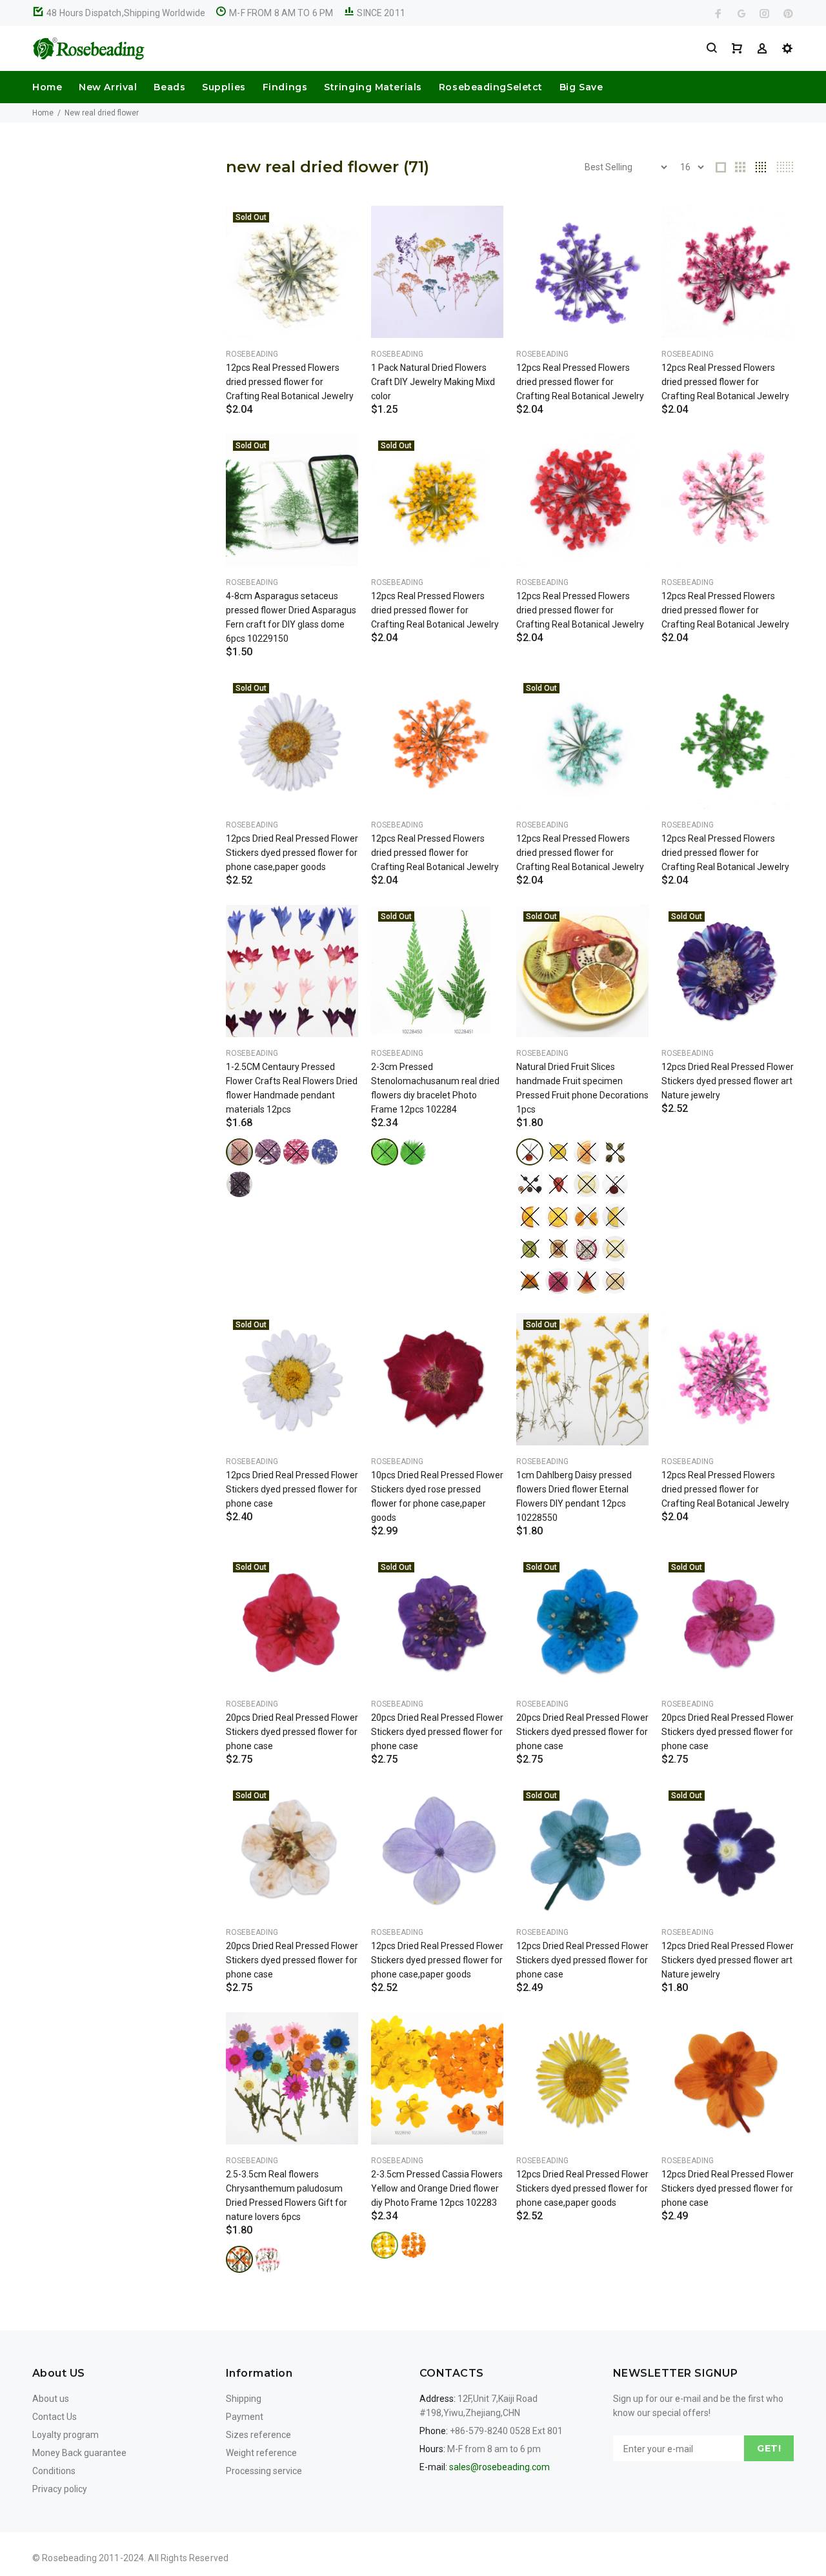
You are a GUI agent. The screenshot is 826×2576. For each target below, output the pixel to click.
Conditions (54, 2471)
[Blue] (325, 1152)
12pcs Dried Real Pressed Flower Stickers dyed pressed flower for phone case (292, 1489)
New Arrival (108, 87)
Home (47, 87)
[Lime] (558, 1152)
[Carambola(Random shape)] (615, 1249)
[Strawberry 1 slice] (558, 1184)
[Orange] (239, 2259)
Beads (169, 87)
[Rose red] (296, 1152)
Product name (108, 2524)
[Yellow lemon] (587, 1184)
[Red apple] (615, 1281)
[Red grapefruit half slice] (587, 1152)
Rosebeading (252, 354)
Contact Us (55, 2417)
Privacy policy (60, 2489)
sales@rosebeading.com (499, 2467)
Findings (285, 87)
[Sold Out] (292, 272)
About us (51, 2399)
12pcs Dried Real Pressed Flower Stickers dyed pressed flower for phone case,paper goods (292, 853)
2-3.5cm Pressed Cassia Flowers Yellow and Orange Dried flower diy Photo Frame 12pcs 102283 (437, 2188)
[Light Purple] (268, 1152)
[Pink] (239, 1152)
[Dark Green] (413, 1152)
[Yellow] (385, 2245)
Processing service (264, 2471)
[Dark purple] (239, 1184)
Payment (245, 2417)
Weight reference (261, 2453)
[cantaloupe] (530, 1281)
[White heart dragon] (587, 1249)
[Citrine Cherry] (530, 1152)
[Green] (385, 1152)
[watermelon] (587, 1281)
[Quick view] (337, 227)
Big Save (581, 87)
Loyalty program (65, 2435)
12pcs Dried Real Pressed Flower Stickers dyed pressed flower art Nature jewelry (728, 1081)
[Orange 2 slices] (587, 1216)
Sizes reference (258, 2435)
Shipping (244, 2399)
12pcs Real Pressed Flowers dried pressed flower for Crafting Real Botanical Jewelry (290, 382)
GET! (769, 2448)
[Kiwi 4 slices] (615, 1152)
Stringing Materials (373, 87)
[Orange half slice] (530, 1216)
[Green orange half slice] (615, 1216)
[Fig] (558, 1249)
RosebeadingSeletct (491, 87)
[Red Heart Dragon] (558, 1281)
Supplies (224, 87)
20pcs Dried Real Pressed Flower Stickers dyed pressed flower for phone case (292, 1732)
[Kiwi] (530, 1249)
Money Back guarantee (79, 2453)
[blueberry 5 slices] (530, 1184)
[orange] (558, 1216)
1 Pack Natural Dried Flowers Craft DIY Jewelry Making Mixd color (433, 382)
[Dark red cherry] (615, 1184)
